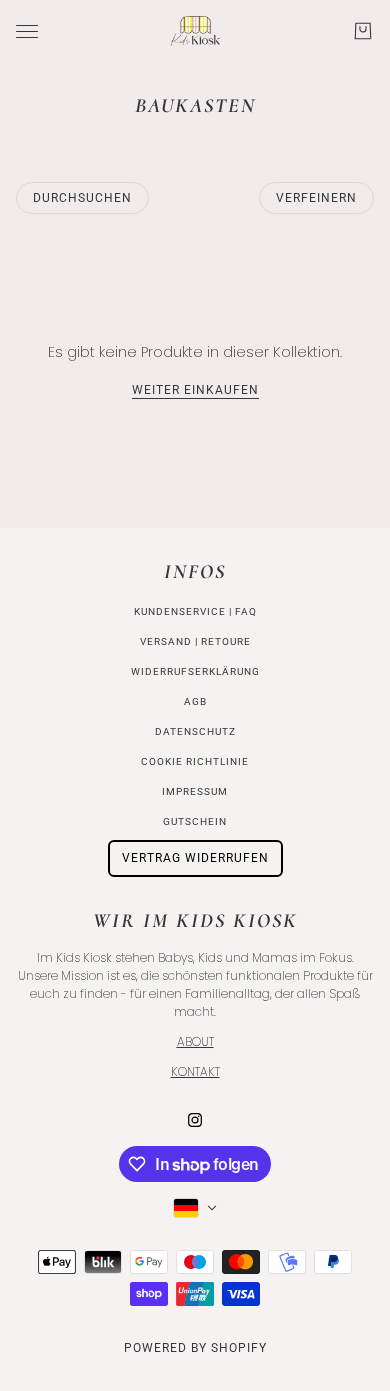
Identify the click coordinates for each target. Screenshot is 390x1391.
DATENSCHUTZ (195, 731)
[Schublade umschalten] (27, 31)
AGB (195, 701)
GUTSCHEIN (195, 821)
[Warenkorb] (363, 31)
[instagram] (195, 1119)
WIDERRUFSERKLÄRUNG (195, 671)
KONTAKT (195, 1071)
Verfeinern (316, 198)
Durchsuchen (82, 198)
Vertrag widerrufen (195, 858)
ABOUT (195, 1041)
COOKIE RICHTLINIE (195, 761)
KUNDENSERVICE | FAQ (195, 611)
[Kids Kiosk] (195, 31)
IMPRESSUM (195, 791)
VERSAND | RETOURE (195, 641)
